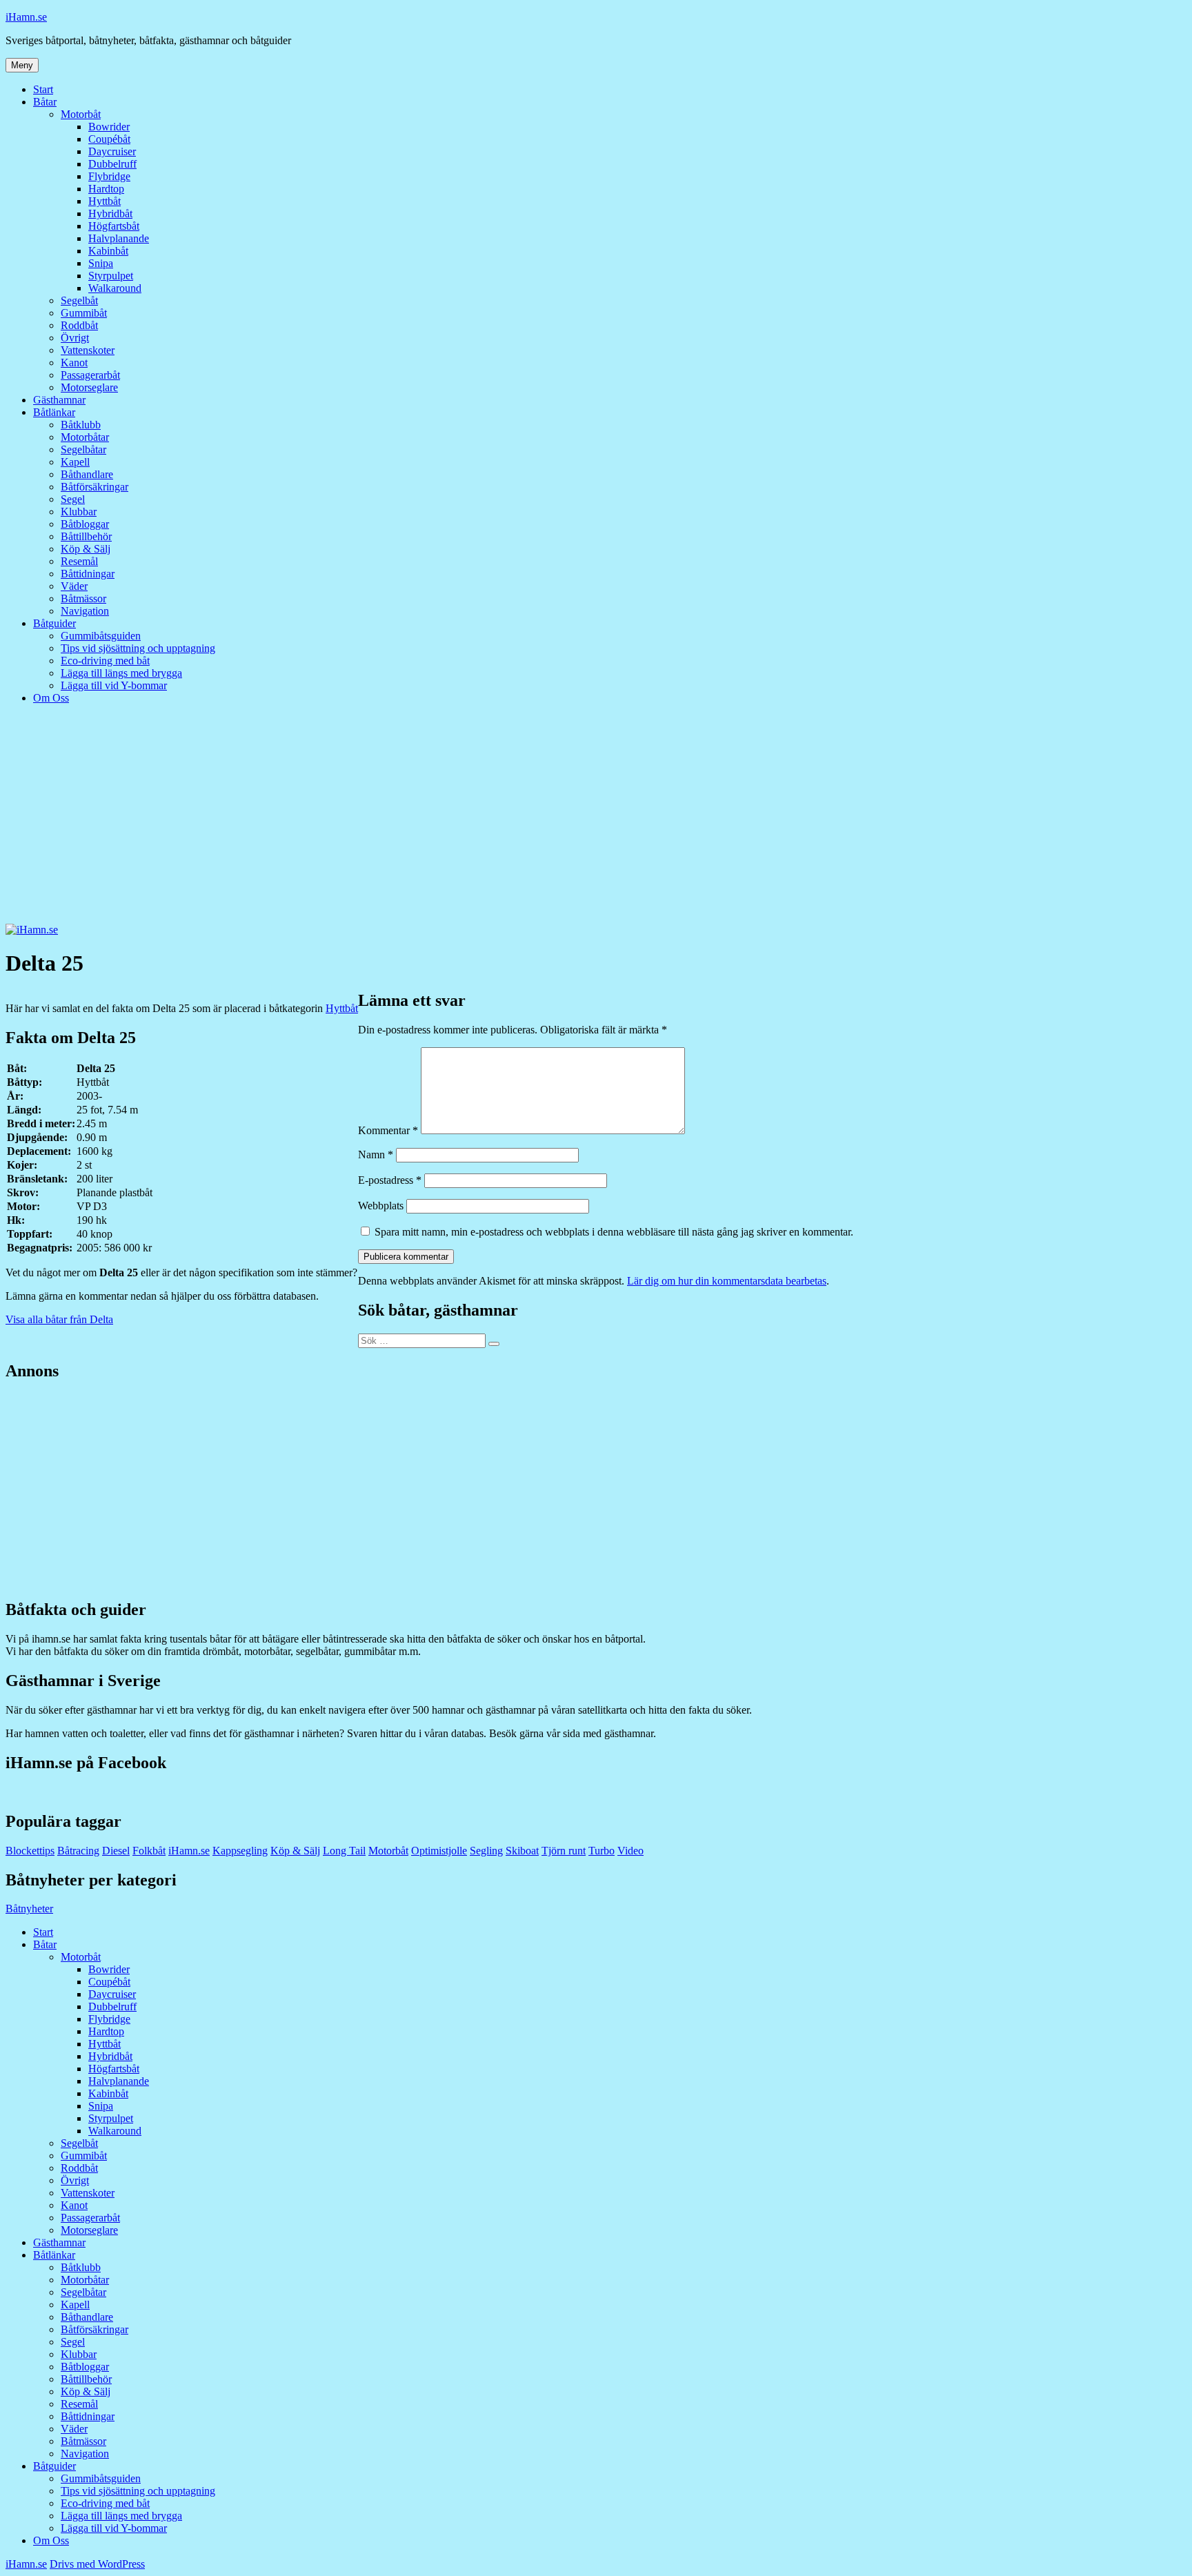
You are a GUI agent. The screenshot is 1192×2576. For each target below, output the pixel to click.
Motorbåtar (85, 437)
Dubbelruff (112, 164)
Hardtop (106, 189)
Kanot (74, 363)
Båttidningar (88, 574)
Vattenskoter (88, 350)
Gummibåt (84, 313)
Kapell (75, 462)
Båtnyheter (29, 1909)
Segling (486, 1851)
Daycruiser (112, 151)
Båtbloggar (85, 524)
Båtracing (78, 1851)
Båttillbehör (86, 536)
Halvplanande (119, 238)
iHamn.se (26, 17)
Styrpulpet (111, 276)
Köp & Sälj (86, 549)
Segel (73, 499)
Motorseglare (89, 387)
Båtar (45, 102)
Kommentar (388, 1130)
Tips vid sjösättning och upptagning (138, 648)
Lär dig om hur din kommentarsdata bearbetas (727, 1281)
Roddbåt (79, 325)
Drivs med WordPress (97, 2564)
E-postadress (390, 1180)
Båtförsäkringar (95, 487)
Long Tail (344, 1851)
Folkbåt (149, 1851)
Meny (22, 65)
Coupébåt (109, 139)
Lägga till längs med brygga (121, 673)
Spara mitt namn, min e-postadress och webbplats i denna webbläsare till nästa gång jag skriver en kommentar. (614, 1232)
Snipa (101, 263)
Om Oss (51, 698)
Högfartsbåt (114, 226)
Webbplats (381, 1206)
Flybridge (109, 176)
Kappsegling (240, 1851)
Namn (376, 1155)
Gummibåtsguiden (101, 636)
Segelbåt (79, 300)
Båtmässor (83, 598)
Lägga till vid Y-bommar (114, 685)
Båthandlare (87, 474)
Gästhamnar (59, 400)
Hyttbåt (105, 201)
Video (630, 1851)
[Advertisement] (596, 820)
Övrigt (75, 338)
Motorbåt (81, 114)
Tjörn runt (564, 1851)
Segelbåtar (83, 449)
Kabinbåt (108, 251)
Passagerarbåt (90, 375)
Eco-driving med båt (105, 661)
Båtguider (54, 623)
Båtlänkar (54, 412)
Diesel (116, 1851)
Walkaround (115, 288)
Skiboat (522, 1851)
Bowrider (109, 127)
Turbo (602, 1851)
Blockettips (30, 1851)
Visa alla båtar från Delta (59, 1319)
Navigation (85, 611)
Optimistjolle (439, 1851)
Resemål (79, 561)
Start (43, 89)
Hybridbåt (110, 214)
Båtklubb (81, 425)
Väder (74, 586)
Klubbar (79, 512)
